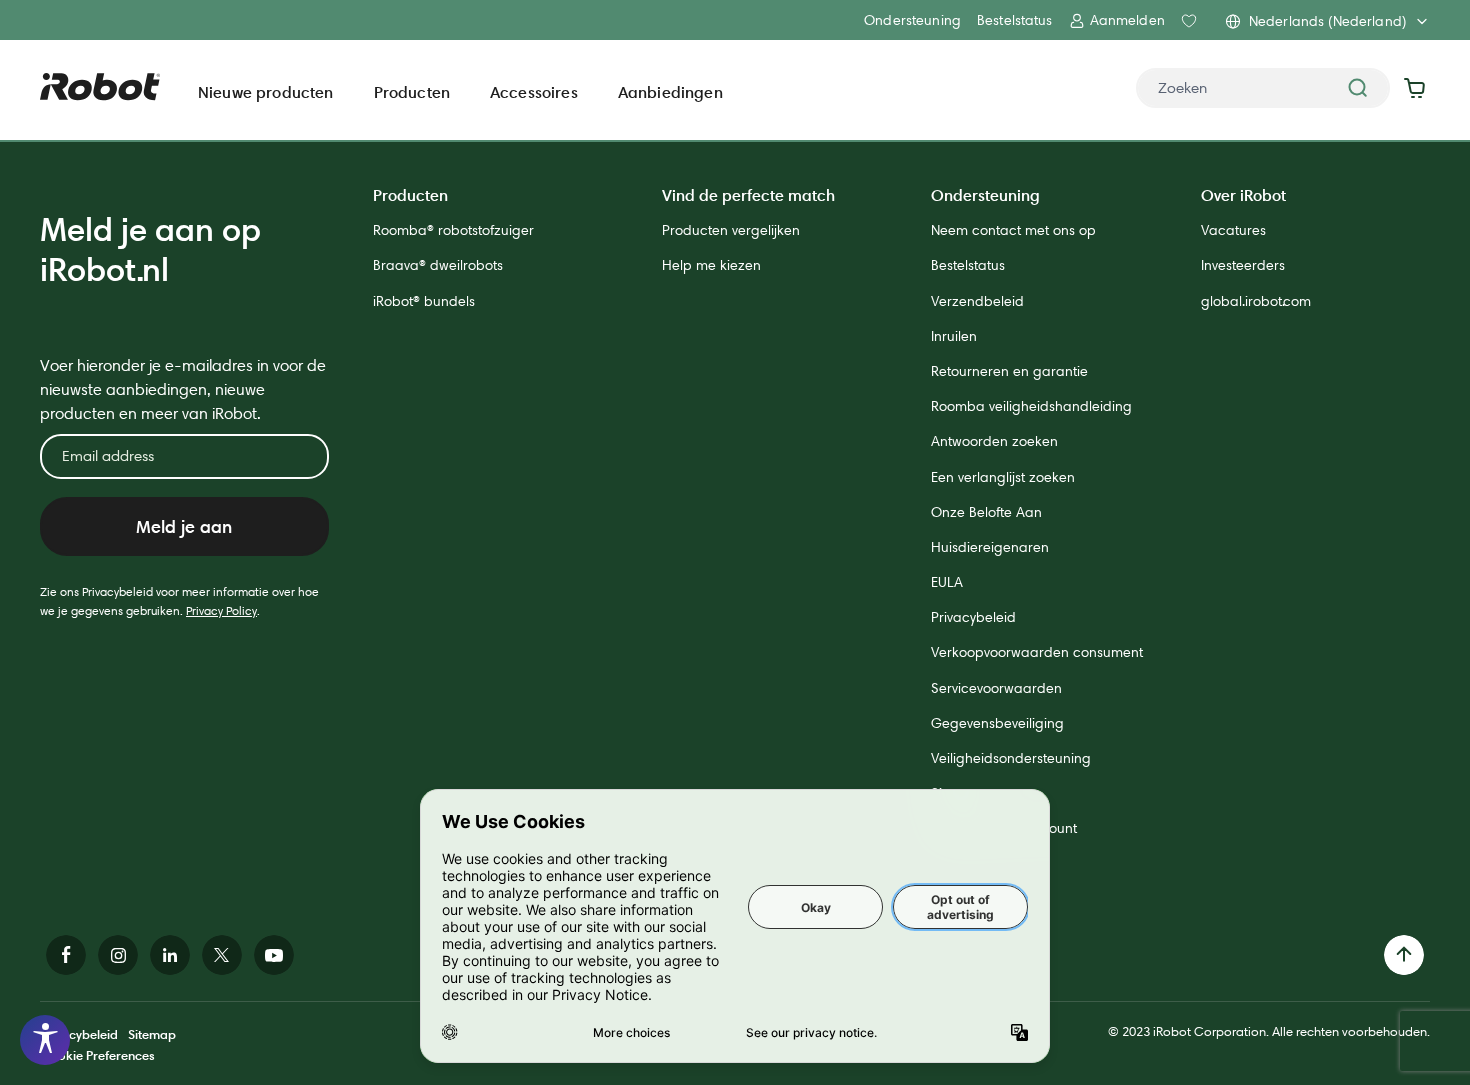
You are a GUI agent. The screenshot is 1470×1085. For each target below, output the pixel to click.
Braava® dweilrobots (438, 265)
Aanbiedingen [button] (670, 92)
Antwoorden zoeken (994, 441)
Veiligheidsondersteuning (1011, 758)
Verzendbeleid (977, 301)
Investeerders (1243, 265)
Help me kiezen (711, 265)
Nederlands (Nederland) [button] (1327, 21)
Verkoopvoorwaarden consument (1037, 652)
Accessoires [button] (534, 92)
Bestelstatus (1015, 20)
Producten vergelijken (731, 230)
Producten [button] (412, 92)
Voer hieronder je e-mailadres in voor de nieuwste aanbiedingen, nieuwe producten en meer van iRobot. (183, 389)
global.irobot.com (1256, 301)
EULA (947, 582)
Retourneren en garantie (1009, 371)
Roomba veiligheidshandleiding (1031, 406)
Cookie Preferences (97, 1055)
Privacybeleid (973, 617)
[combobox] (1263, 88)
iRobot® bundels (424, 301)
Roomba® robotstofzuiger (453, 230)
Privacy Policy (221, 610)
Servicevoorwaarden (996, 688)
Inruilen (954, 336)
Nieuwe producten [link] (266, 92)
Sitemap (152, 1034)
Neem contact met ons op (1013, 230)
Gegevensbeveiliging (997, 723)
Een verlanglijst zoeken (1003, 477)
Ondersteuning (912, 20)
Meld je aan (184, 526)
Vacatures (1233, 230)
